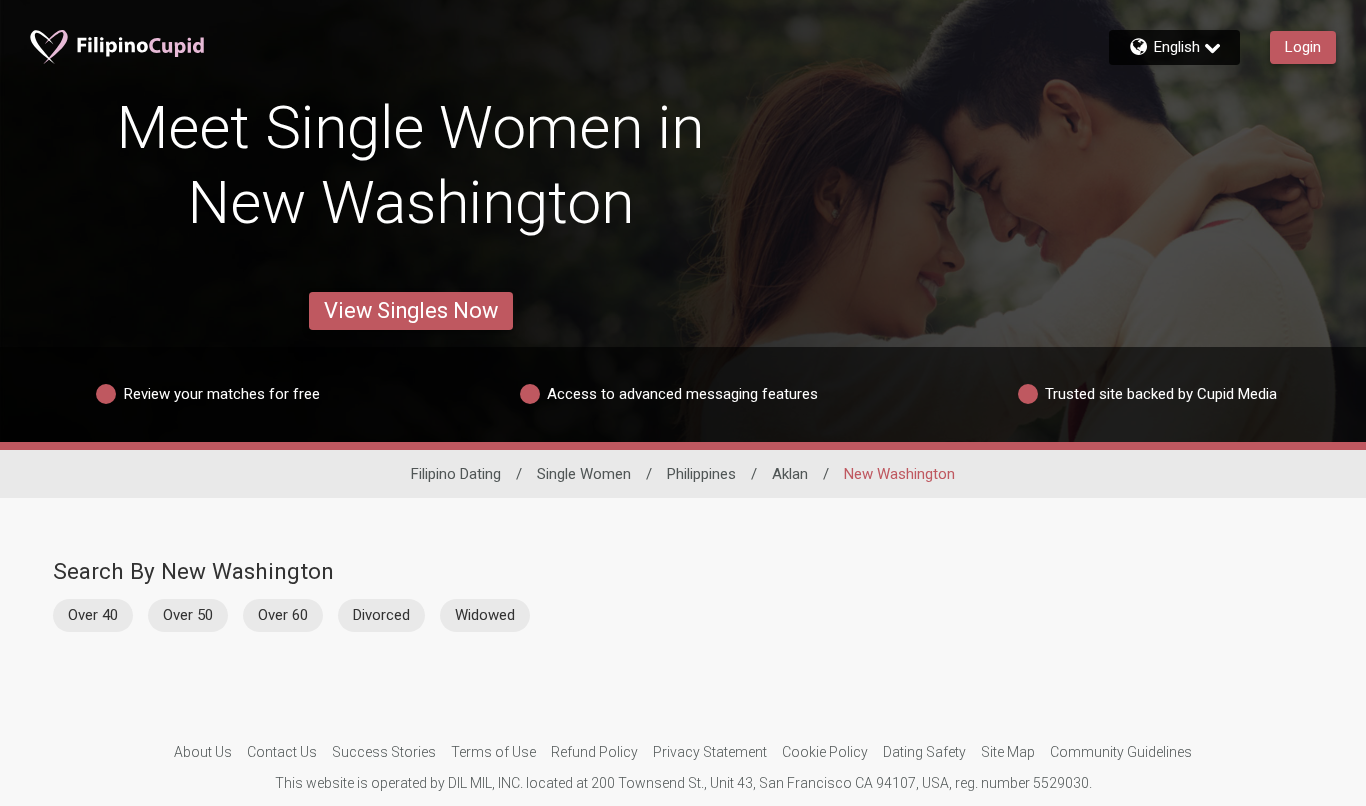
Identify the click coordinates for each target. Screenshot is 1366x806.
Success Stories (384, 752)
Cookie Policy (825, 752)
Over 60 (283, 615)
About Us (203, 752)
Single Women (584, 474)
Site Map (1008, 752)
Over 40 (93, 615)
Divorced (381, 615)
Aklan (790, 474)
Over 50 (188, 615)
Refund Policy (594, 752)
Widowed (485, 615)
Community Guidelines (1121, 752)
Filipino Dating (456, 474)
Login (1303, 47)
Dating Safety (924, 752)
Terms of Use (493, 752)
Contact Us (282, 752)
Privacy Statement (710, 752)
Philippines (701, 474)
